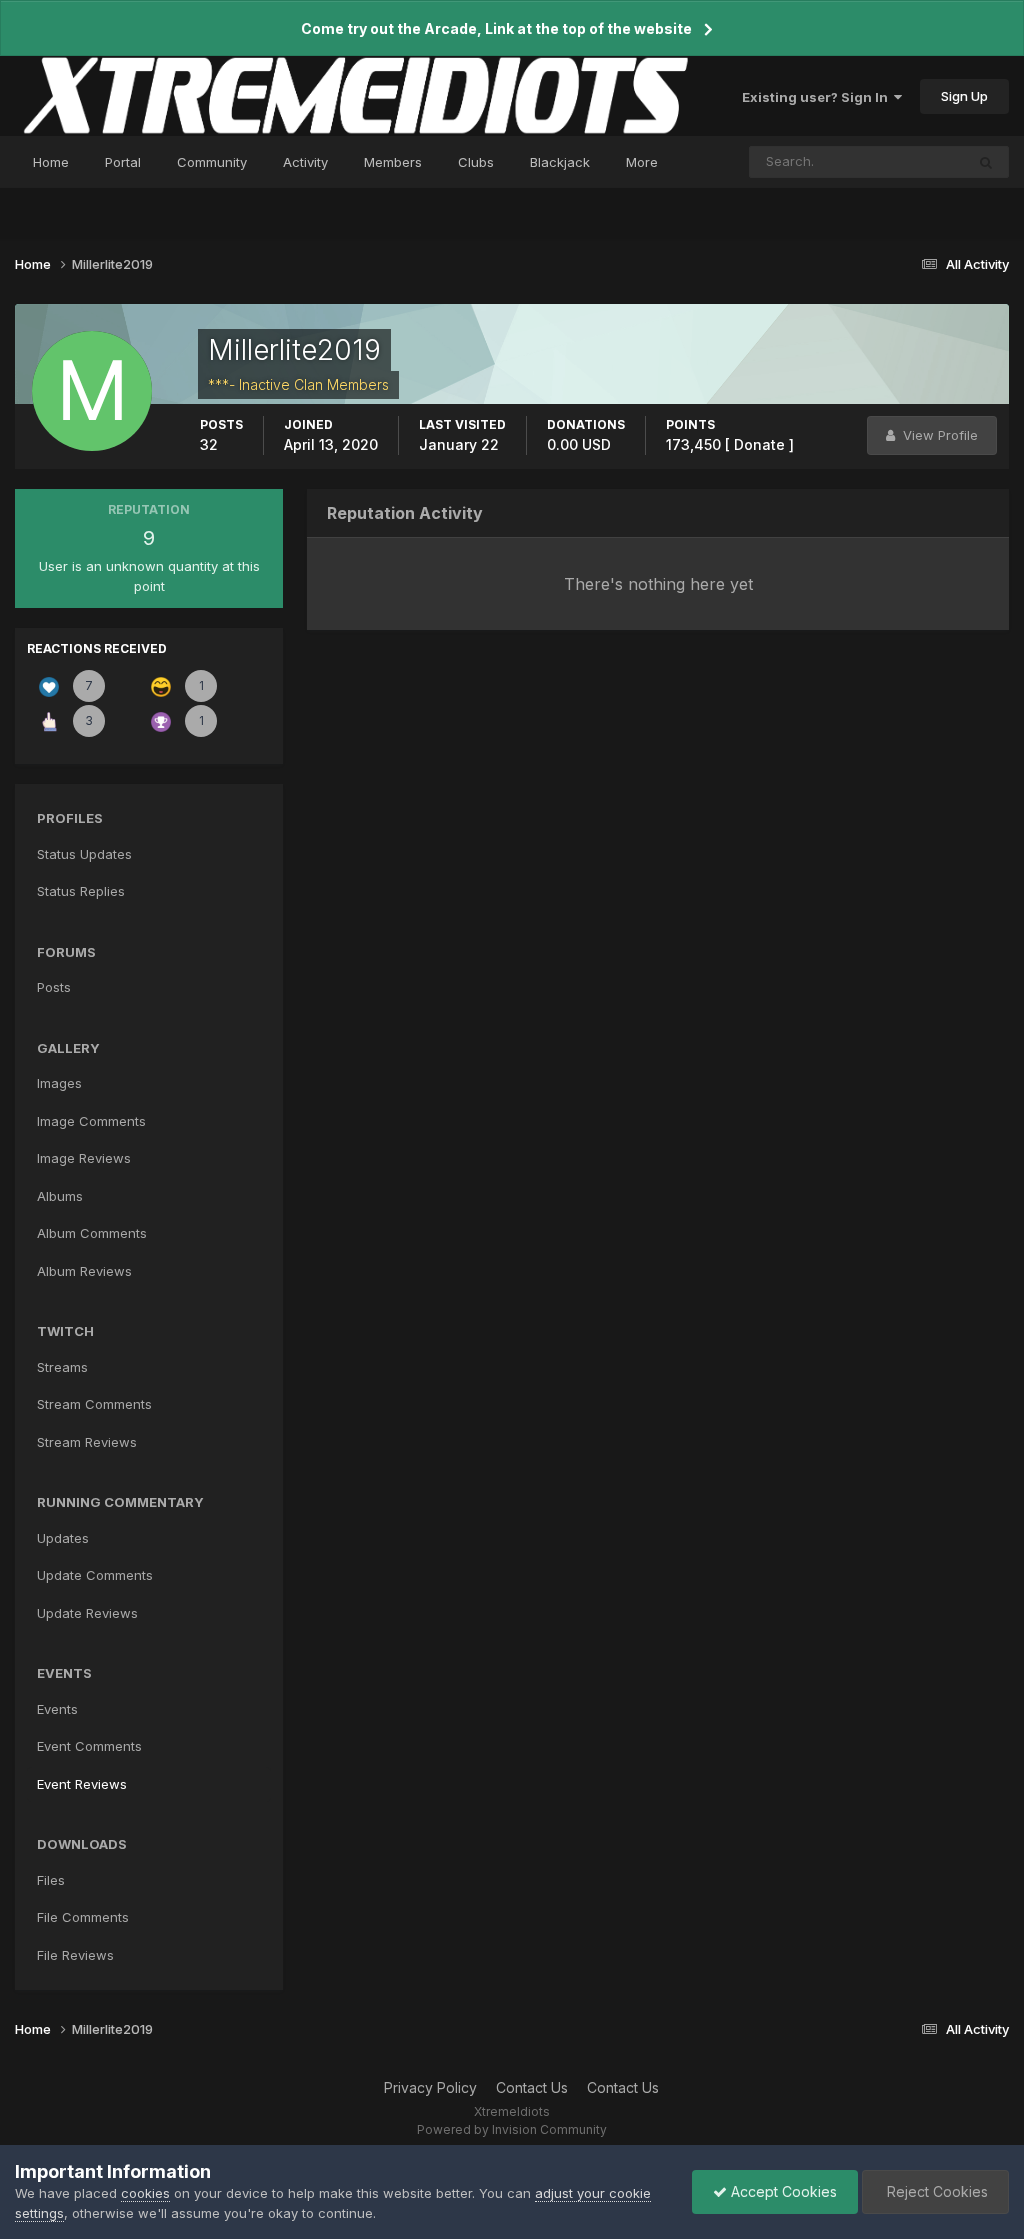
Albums (60, 1196)
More (642, 162)
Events (57, 1709)
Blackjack (560, 162)
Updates (63, 1538)
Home (51, 162)
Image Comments (91, 1121)
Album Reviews (84, 1271)
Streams (62, 1367)
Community (212, 162)
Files (51, 1880)
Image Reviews (84, 1158)
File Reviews (75, 1955)
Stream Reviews (87, 1442)
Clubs (476, 162)
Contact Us (532, 2087)
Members (393, 162)
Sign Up (964, 96)
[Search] (986, 162)
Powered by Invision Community (512, 2129)
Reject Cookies (935, 2191)
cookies (145, 2193)
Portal (123, 162)
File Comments (83, 1917)
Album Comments (92, 1233)
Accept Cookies (782, 2191)
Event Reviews (82, 1784)
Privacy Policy (430, 2087)
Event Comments (89, 1746)
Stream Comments (94, 1404)
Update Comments (95, 1575)
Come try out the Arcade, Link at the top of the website (496, 28)
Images (59, 1083)
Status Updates (891, 161)
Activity (305, 162)
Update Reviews (87, 1613)
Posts (54, 987)
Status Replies (81, 891)
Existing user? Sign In (818, 97)
